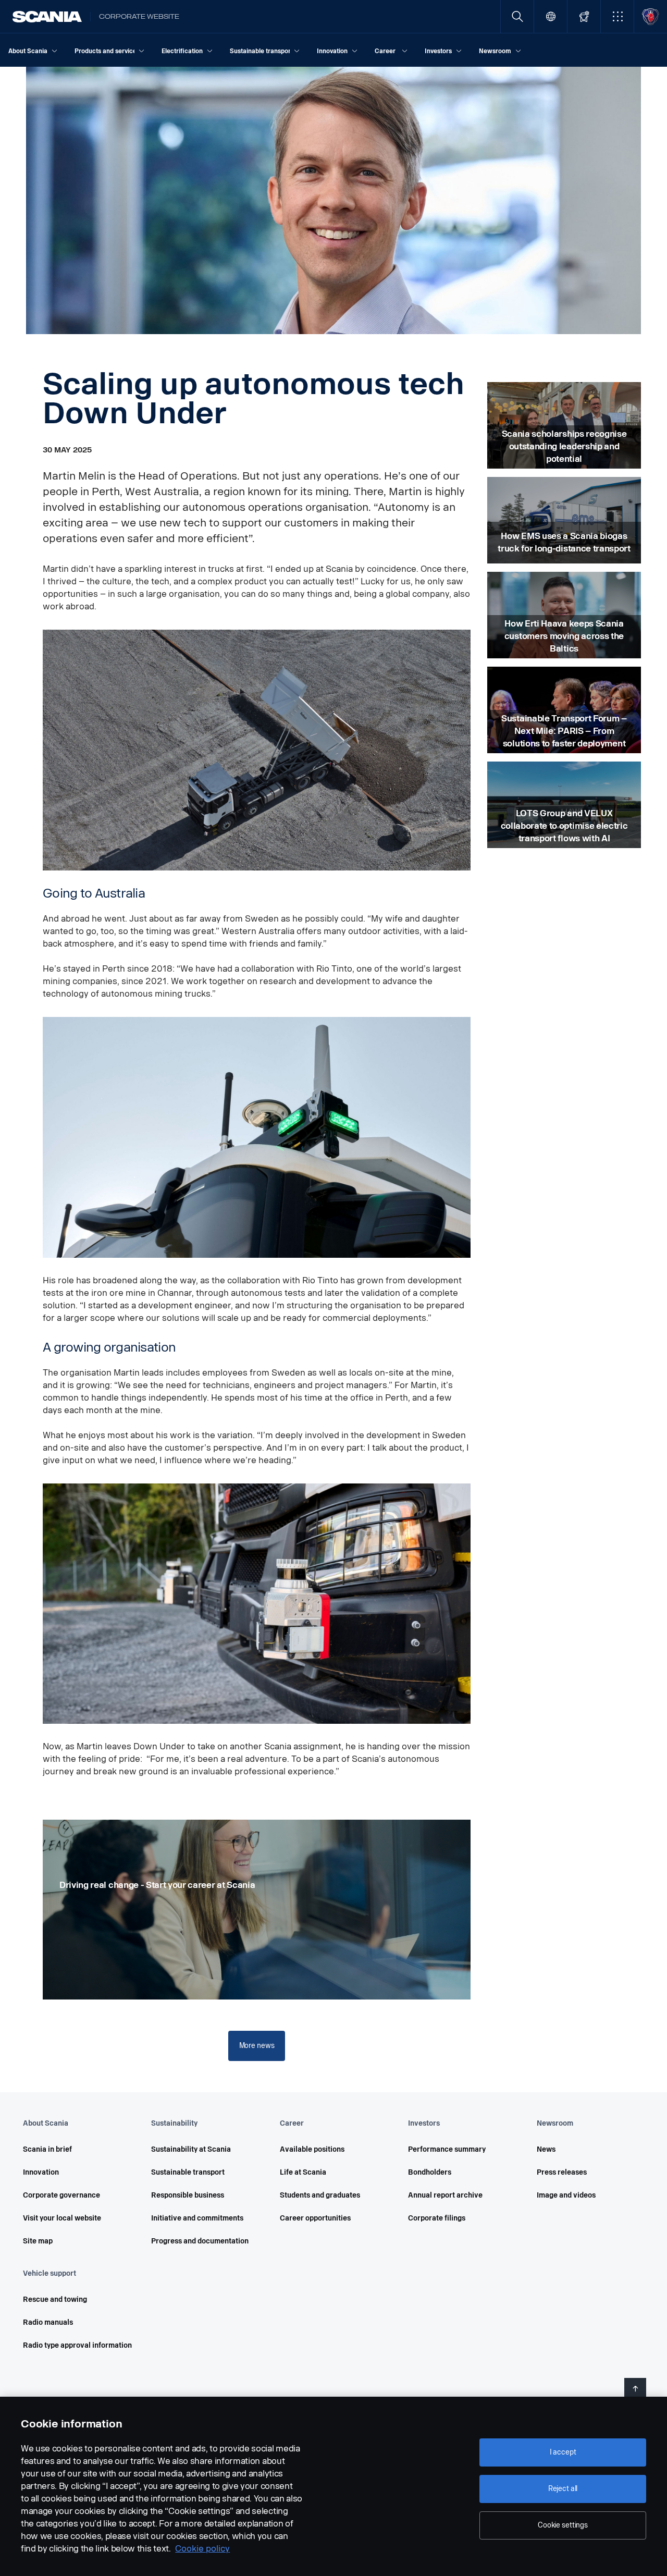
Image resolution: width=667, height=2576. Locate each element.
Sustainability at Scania (191, 2149)
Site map (38, 2241)
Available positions (312, 2149)
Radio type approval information (77, 2345)
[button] (617, 16)
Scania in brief (47, 2149)
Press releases (562, 2172)
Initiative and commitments (197, 2218)
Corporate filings (437, 2218)
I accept (563, 2452)
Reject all (563, 2489)
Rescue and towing (55, 2299)
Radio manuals (48, 2322)
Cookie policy (202, 2549)
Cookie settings (563, 2525)
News (546, 2149)
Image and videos (566, 2195)
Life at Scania (303, 2172)
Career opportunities (315, 2218)
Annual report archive (445, 2195)
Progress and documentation (200, 2241)
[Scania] (47, 17)
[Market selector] (551, 16)
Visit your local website (62, 2218)
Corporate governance (61, 2195)
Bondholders (430, 2172)
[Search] (517, 16)
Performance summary (447, 2149)
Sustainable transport (188, 2172)
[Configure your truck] (584, 16)
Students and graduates (320, 2195)
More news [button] (257, 2046)
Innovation (41, 2172)
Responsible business (188, 2195)
